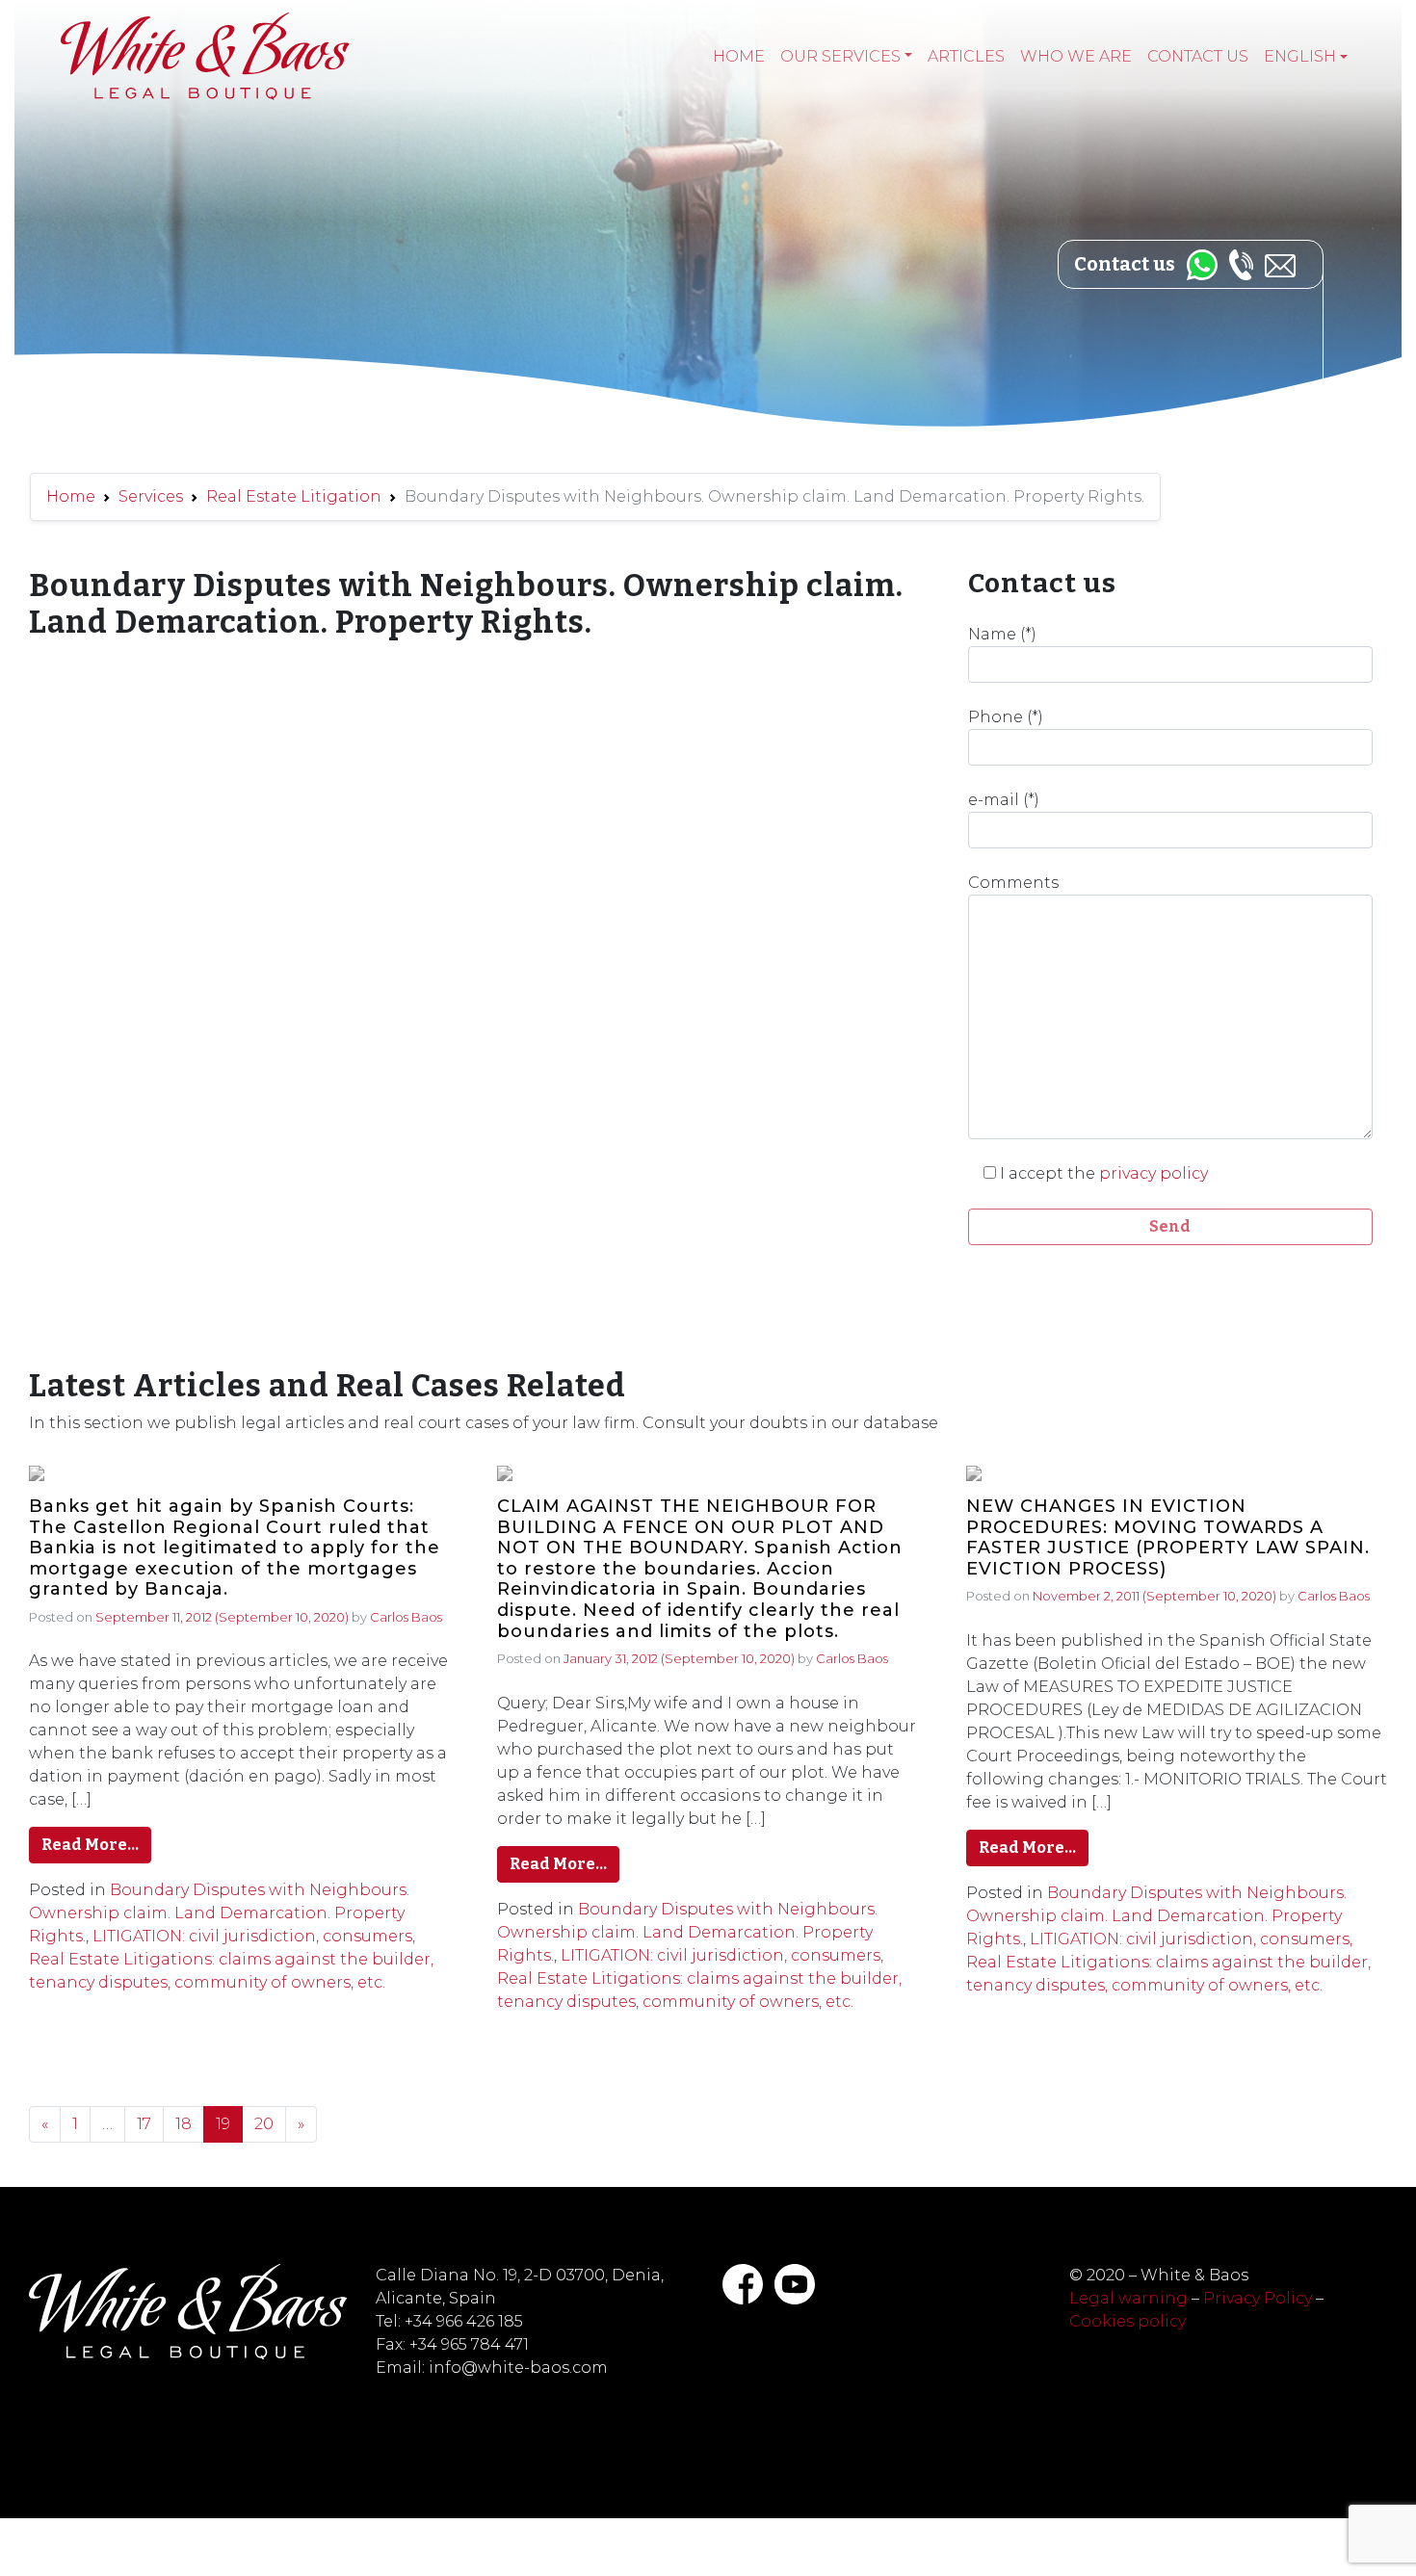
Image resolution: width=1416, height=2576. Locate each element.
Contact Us (1198, 56)
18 (184, 2124)
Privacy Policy (1258, 2298)
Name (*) (1002, 634)
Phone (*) (1006, 717)
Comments (1013, 883)
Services (151, 496)
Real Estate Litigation (294, 496)
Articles (966, 56)
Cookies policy (1128, 2321)
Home (739, 56)
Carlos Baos (406, 1617)
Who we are (1076, 56)
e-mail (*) (1004, 800)
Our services (840, 56)
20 (264, 2124)
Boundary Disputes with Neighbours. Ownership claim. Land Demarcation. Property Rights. (219, 1913)
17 (144, 2124)
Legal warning (1128, 2298)
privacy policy (1154, 1173)
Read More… (90, 1845)
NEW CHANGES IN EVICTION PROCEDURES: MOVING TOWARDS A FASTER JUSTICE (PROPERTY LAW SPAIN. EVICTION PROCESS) (1168, 1538)
